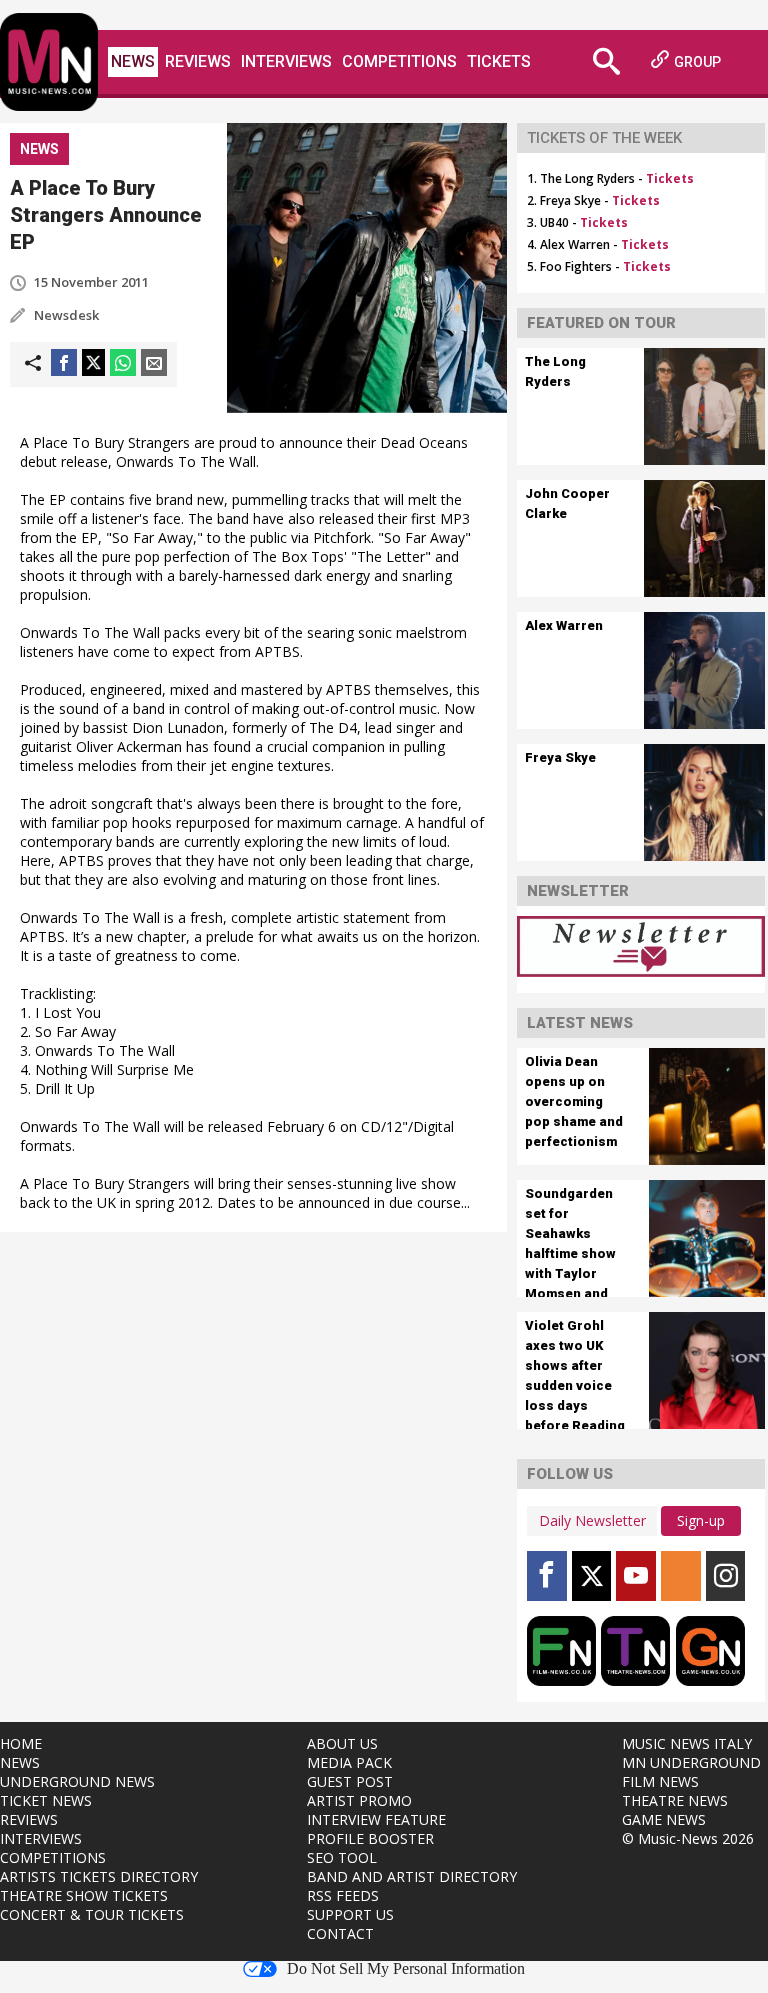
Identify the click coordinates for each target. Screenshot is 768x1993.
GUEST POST (350, 1781)
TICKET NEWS (46, 1800)
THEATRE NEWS (675, 1800)
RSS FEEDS (343, 1895)
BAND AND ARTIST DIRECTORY (412, 1876)
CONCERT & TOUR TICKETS (92, 1914)
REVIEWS (29, 1819)
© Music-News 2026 (688, 1838)
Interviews (286, 61)
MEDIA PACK (349, 1762)
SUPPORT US (350, 1914)
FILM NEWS (660, 1781)
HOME (21, 1743)
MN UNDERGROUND (691, 1762)
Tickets (499, 61)
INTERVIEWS (41, 1838)
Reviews (198, 61)
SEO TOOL (342, 1857)
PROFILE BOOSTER (370, 1838)
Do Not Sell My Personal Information (406, 1969)
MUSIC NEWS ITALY (687, 1743)
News (133, 61)
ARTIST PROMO (359, 1800)
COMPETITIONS (53, 1857)
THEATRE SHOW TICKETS (84, 1895)
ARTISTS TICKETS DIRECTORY (99, 1876)
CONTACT (340, 1933)
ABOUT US (342, 1743)
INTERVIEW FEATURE (376, 1819)
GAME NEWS (664, 1819)
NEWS (20, 1762)
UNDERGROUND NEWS (77, 1781)
